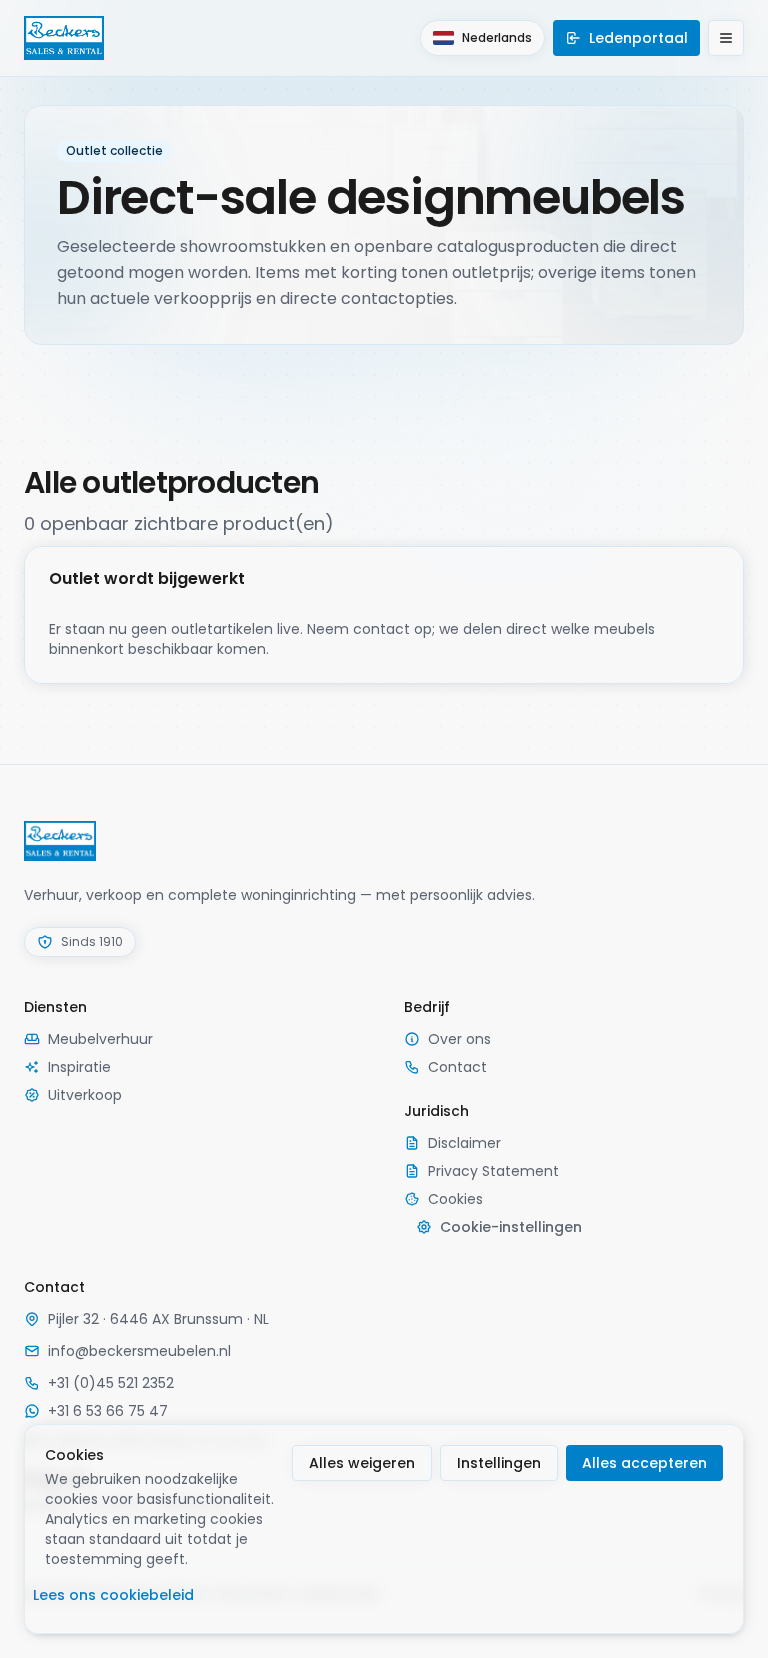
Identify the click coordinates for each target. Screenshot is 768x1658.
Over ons (459, 1039)
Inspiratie (79, 1067)
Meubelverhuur (100, 1039)
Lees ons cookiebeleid (113, 1595)
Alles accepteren (644, 1463)
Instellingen (499, 1463)
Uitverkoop (85, 1095)
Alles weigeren (362, 1463)
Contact (457, 1067)
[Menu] (726, 38)
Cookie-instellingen (511, 1227)
